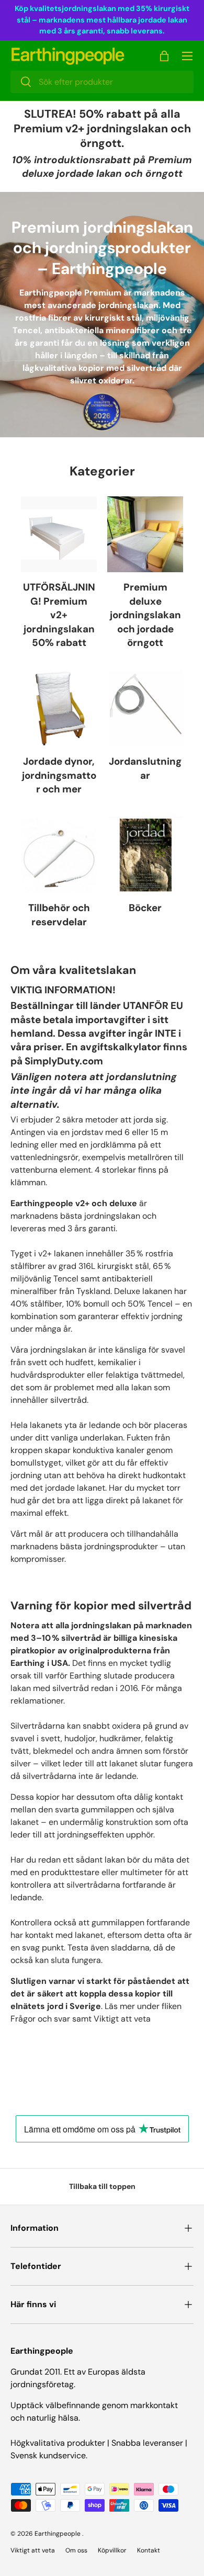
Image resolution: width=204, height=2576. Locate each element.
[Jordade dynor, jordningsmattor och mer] (59, 708)
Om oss (76, 2550)
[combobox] (102, 82)
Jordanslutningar (145, 768)
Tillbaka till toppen (102, 2186)
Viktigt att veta (33, 2550)
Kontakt (149, 2550)
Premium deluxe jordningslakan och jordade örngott (145, 615)
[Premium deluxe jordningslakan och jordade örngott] (145, 534)
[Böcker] (145, 855)
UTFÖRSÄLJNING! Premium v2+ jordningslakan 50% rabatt (59, 615)
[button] (164, 56)
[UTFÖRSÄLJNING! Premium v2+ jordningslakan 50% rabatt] (59, 534)
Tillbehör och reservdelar (59, 915)
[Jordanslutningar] (145, 708)
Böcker (145, 908)
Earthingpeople (58, 2534)
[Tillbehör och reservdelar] (59, 855)
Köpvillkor (112, 2550)
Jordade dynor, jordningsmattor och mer (59, 775)
